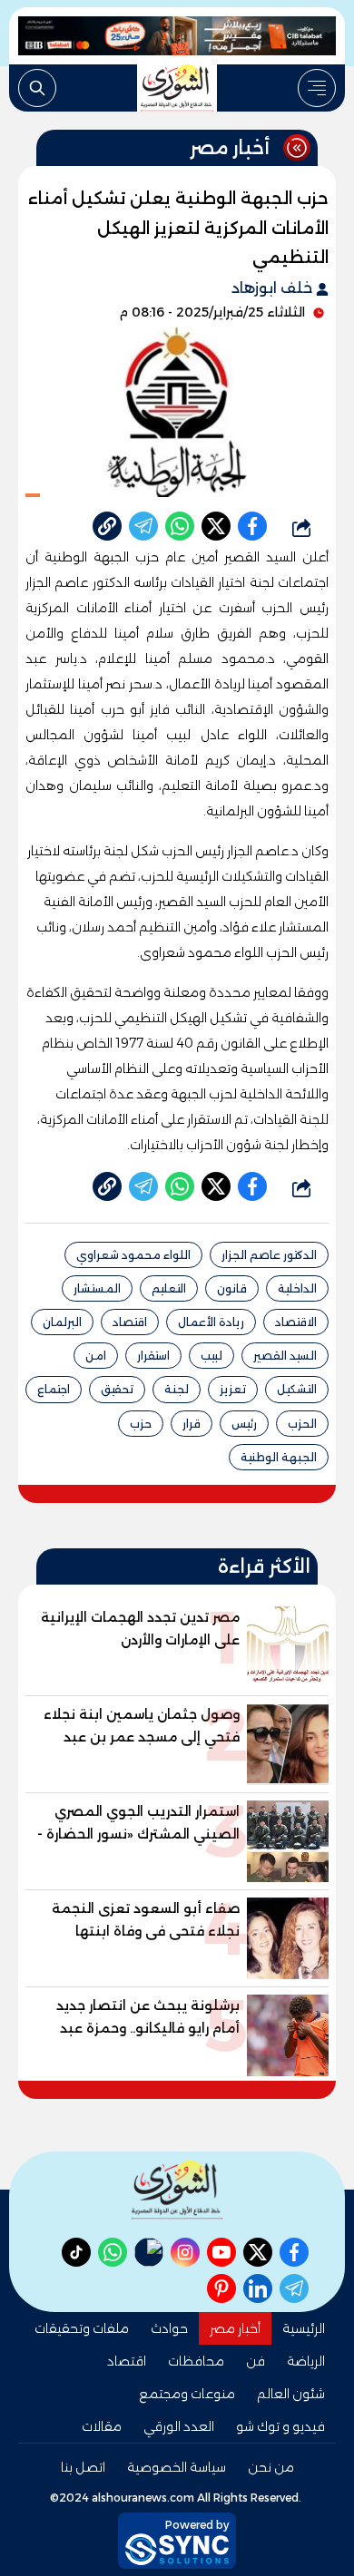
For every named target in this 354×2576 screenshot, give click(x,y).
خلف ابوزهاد (274, 288)
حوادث (169, 2328)
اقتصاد (130, 1322)
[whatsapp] (107, 526)
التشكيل (297, 1389)
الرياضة (306, 2361)
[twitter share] (216, 526)
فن (256, 2361)
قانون (232, 1288)
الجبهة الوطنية (279, 1457)
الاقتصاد (296, 1322)
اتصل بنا (83, 2467)
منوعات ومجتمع (187, 2394)
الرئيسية (304, 2328)
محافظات (196, 2361)
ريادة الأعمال (211, 1322)
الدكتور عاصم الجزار (269, 1255)
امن (96, 1356)
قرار (192, 1424)
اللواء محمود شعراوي (133, 1255)
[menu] (317, 88)
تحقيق (117, 1389)
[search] (37, 88)
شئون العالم (291, 2394)
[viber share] (143, 526)
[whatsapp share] (180, 526)
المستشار (97, 1288)
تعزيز (233, 1389)
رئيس (244, 1424)
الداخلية (297, 1288)
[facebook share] (252, 526)
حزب (141, 1424)
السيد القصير (285, 1356)
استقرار (153, 1356)
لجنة (177, 1389)
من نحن (271, 2467)
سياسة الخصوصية (177, 2467)
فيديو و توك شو (280, 2426)
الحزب (302, 1424)
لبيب (211, 1356)
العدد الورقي (179, 2426)
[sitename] (177, 2190)
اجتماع (54, 1389)
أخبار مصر (235, 2328)
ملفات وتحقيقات (82, 2328)
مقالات (102, 2426)
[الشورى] (177, 88)
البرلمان (62, 1322)
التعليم (169, 1288)
